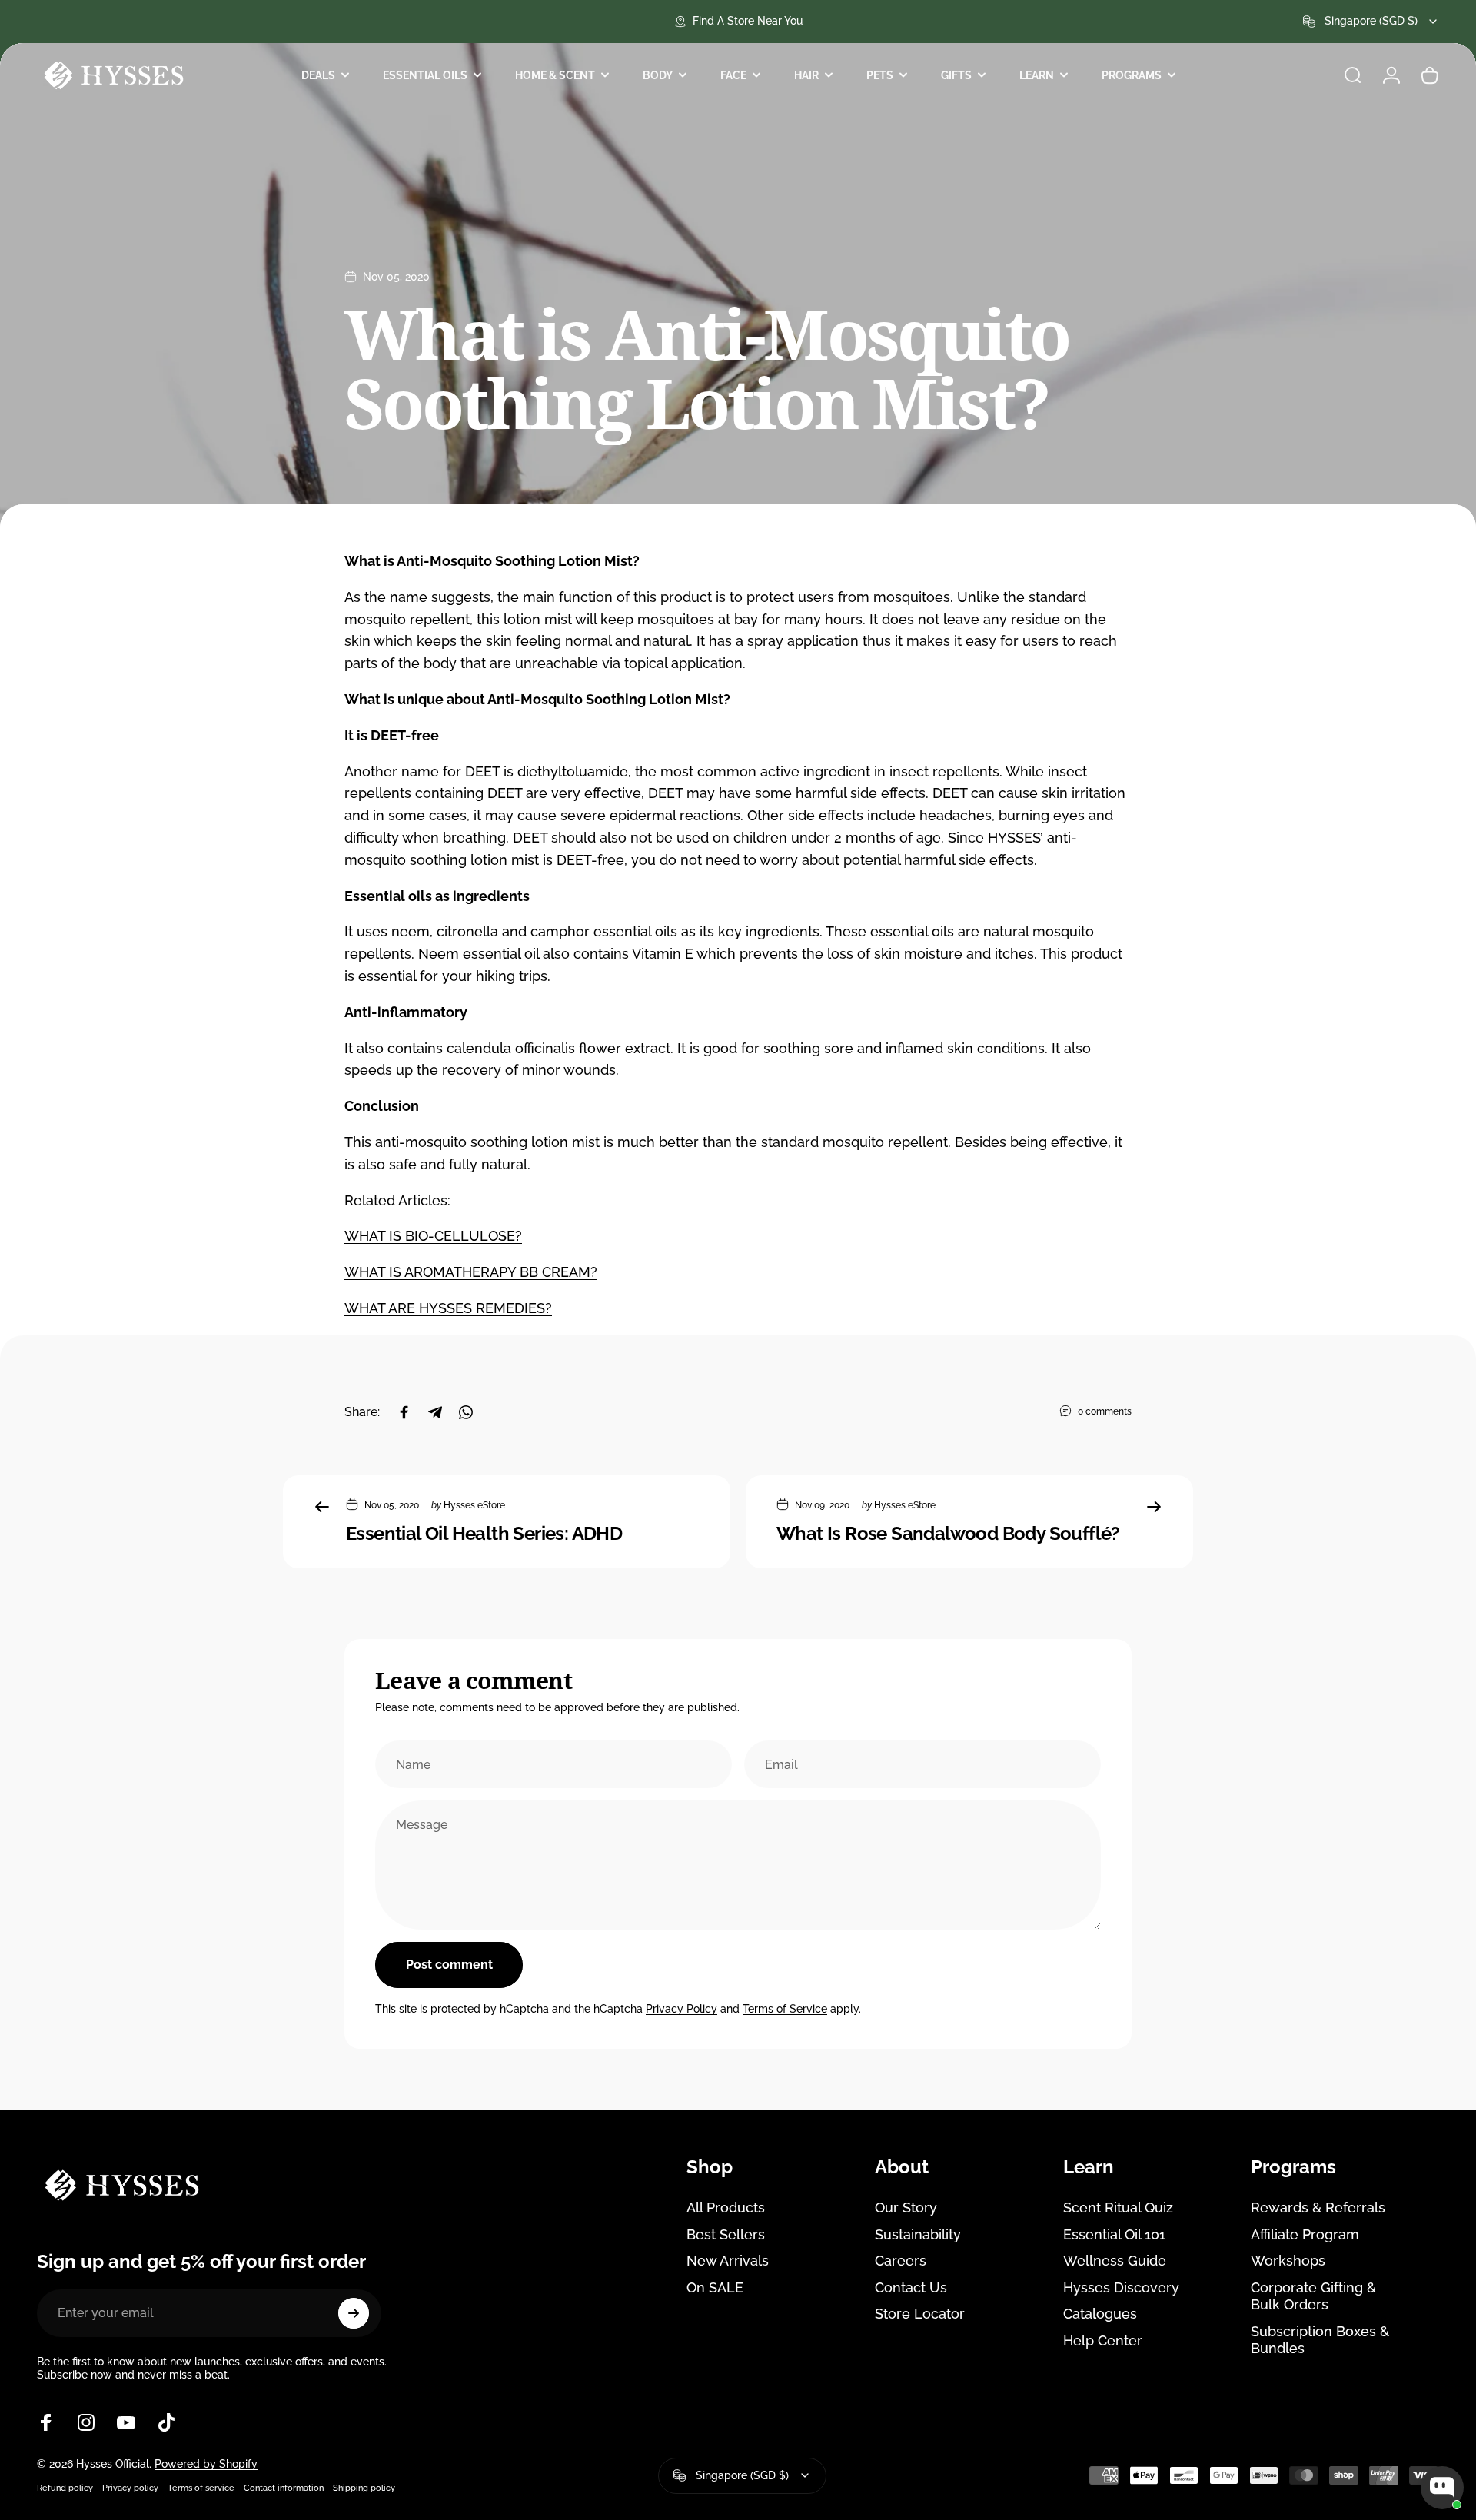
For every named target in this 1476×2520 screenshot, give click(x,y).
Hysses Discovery (1121, 2287)
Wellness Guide (1115, 2261)
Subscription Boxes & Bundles (1320, 2340)
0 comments (1105, 1411)
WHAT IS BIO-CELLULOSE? (433, 1236)
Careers (901, 2261)
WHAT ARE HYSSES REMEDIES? (448, 1308)
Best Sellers (726, 2234)
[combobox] (1371, 22)
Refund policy (65, 2488)
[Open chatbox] (1442, 2488)
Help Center (1103, 2340)
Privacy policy (130, 2488)
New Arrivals (728, 2261)
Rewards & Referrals (1318, 2207)
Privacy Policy (681, 2009)
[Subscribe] (354, 2313)
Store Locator (920, 2314)
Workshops (1288, 2261)
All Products (726, 2207)
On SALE (715, 2287)
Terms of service (201, 2488)
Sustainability (918, 2234)
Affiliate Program (1305, 2234)
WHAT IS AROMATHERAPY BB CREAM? (471, 1272)
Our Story (906, 2207)
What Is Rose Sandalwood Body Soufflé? (948, 1533)
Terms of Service (785, 2009)
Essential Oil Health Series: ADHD (484, 1533)
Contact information (284, 2488)
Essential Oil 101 (1114, 2234)
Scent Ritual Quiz (1118, 2207)
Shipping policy (364, 2488)
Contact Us (911, 2287)
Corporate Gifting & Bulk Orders (1313, 2296)
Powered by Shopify (206, 2464)
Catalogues (1100, 2314)
